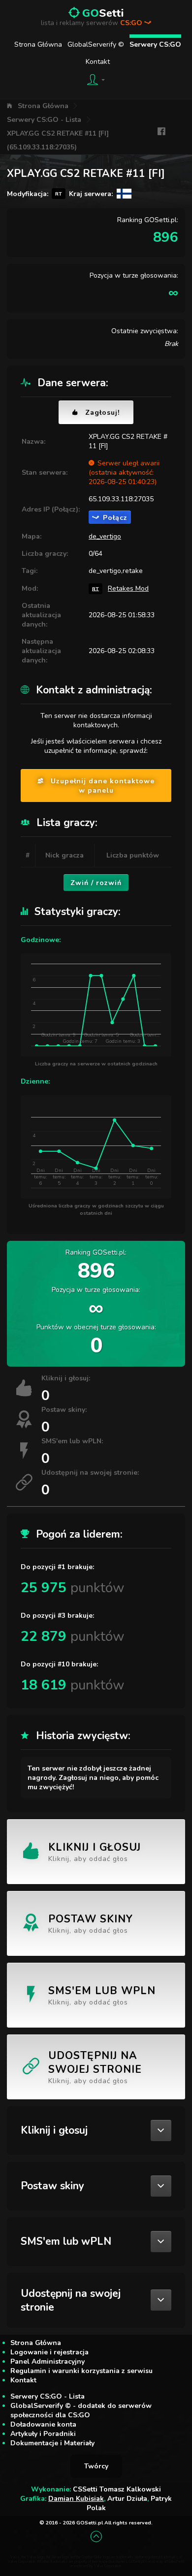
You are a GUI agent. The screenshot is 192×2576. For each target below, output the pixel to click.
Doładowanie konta (43, 2424)
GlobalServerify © (96, 44)
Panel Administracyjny (48, 2361)
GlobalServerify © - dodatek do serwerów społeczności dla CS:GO (81, 2410)
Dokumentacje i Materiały (52, 2443)
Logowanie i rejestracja (49, 2352)
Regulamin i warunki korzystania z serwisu (81, 2371)
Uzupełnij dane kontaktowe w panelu (103, 786)
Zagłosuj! (102, 413)
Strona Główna (38, 44)
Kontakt (98, 62)
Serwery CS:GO (155, 44)
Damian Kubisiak (76, 2499)
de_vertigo (105, 536)
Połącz (115, 518)
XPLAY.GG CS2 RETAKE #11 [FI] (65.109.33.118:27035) (58, 140)
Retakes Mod (128, 588)
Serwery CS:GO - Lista (44, 120)
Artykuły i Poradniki (43, 2434)
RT (96, 588)
